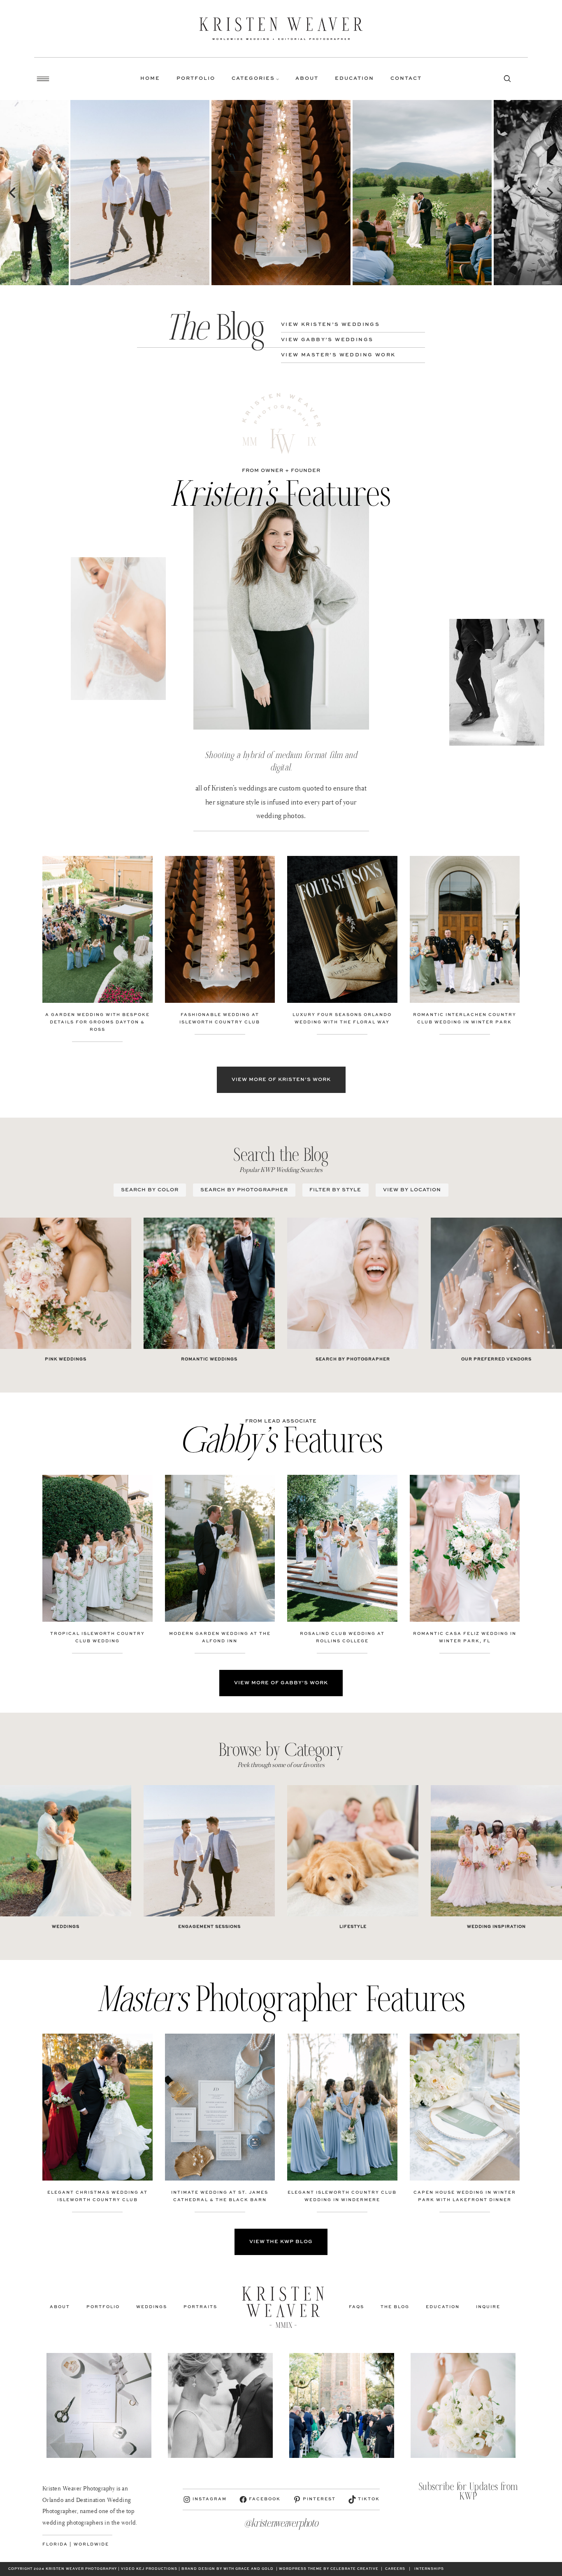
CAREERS (395, 2569)
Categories (253, 79)
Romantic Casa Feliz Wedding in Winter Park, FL (465, 1637)
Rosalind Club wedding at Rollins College (342, 1637)
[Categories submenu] (278, 79)
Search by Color (150, 1190)
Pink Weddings (66, 1359)
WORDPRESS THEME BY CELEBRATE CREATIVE (329, 2569)
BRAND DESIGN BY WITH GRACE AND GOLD (228, 2569)
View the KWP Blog (281, 2242)
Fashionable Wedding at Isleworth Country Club (220, 1018)
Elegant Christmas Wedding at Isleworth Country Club (98, 2196)
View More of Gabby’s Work (281, 1683)
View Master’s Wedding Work (338, 355)
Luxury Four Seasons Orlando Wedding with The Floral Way (342, 1018)
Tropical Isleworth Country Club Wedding (98, 1637)
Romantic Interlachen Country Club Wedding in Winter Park (465, 1018)
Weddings (66, 1927)
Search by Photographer (244, 1190)
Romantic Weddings (209, 1359)
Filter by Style (335, 1190)
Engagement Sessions (209, 1927)
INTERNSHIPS (429, 2569)
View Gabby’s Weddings (327, 340)
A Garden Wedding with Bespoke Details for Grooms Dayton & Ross (98, 1022)
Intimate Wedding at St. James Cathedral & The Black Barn (220, 2196)
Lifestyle (353, 1927)
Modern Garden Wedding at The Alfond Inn (220, 1637)
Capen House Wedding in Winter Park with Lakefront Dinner (465, 2196)
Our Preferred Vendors (496, 1359)
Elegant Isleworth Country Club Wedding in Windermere (342, 2196)
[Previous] (13, 193)
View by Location (412, 1190)
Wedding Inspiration (496, 1927)
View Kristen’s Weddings (330, 325)
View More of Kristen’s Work (281, 1080)
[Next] (549, 193)
